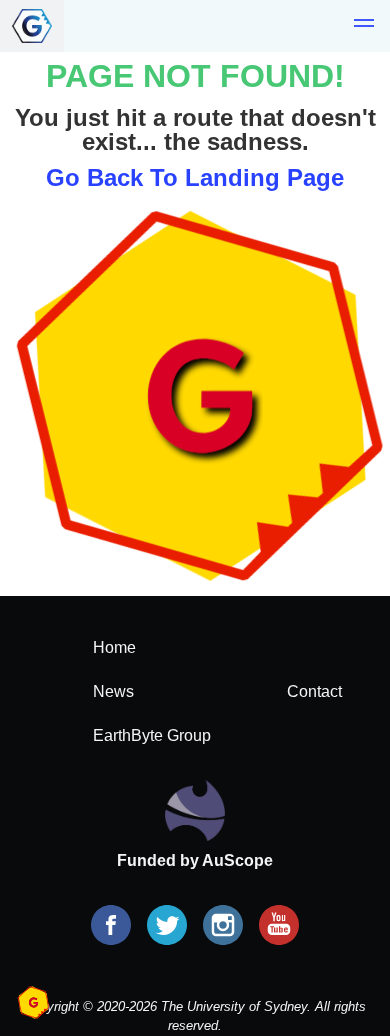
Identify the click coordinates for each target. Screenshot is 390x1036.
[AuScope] (195, 809)
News (113, 691)
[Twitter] (167, 927)
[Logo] (32, 26)
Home (114, 647)
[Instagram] (223, 927)
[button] (364, 26)
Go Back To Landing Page (195, 177)
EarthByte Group (152, 735)
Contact (314, 691)
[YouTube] (279, 927)
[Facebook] (111, 927)
